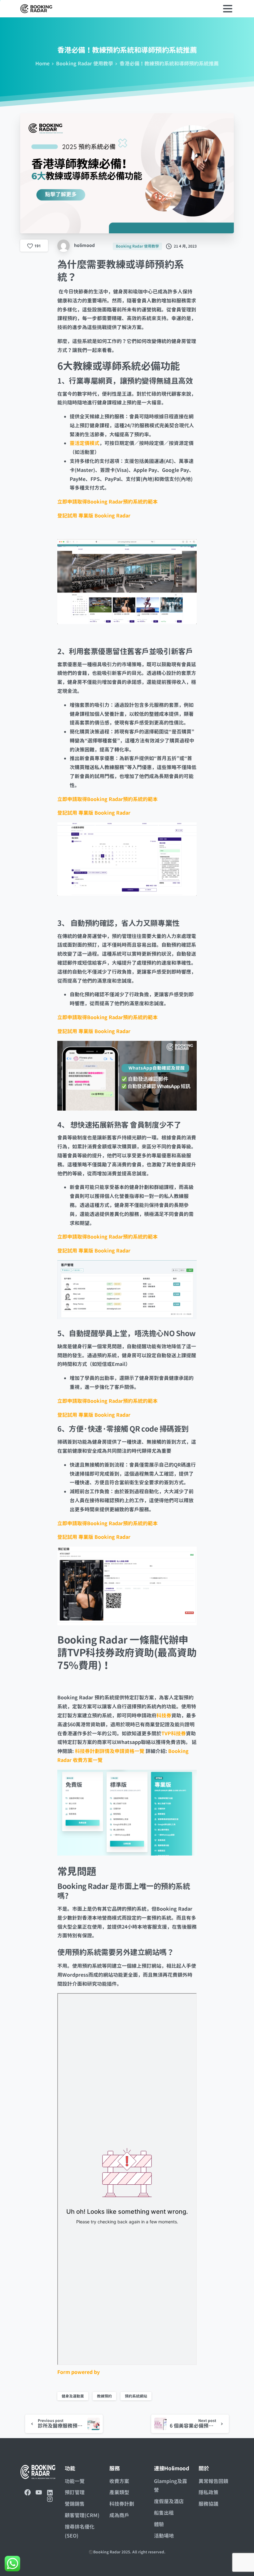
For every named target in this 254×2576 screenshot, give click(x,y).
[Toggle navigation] (228, 9)
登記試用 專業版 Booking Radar (94, 516)
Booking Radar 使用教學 (85, 64)
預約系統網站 (136, 2396)
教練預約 (104, 2396)
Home (42, 64)
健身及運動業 (73, 2396)
